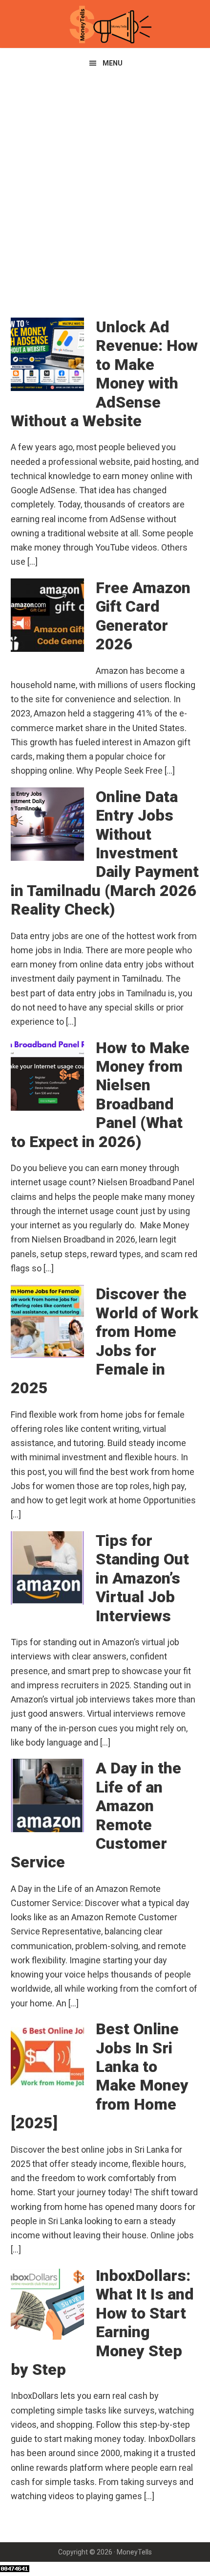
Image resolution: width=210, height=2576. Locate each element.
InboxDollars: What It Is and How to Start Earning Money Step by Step (102, 2323)
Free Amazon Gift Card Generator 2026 (143, 616)
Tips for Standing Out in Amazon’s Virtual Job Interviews (142, 1578)
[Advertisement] (105, 188)
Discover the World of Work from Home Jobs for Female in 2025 (105, 1341)
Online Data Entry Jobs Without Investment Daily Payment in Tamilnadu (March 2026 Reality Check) (105, 853)
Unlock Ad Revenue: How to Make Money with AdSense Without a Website (104, 374)
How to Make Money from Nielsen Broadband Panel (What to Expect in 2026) (100, 1095)
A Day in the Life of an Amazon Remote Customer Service (96, 1815)
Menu (113, 63)
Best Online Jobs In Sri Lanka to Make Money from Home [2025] (100, 2076)
